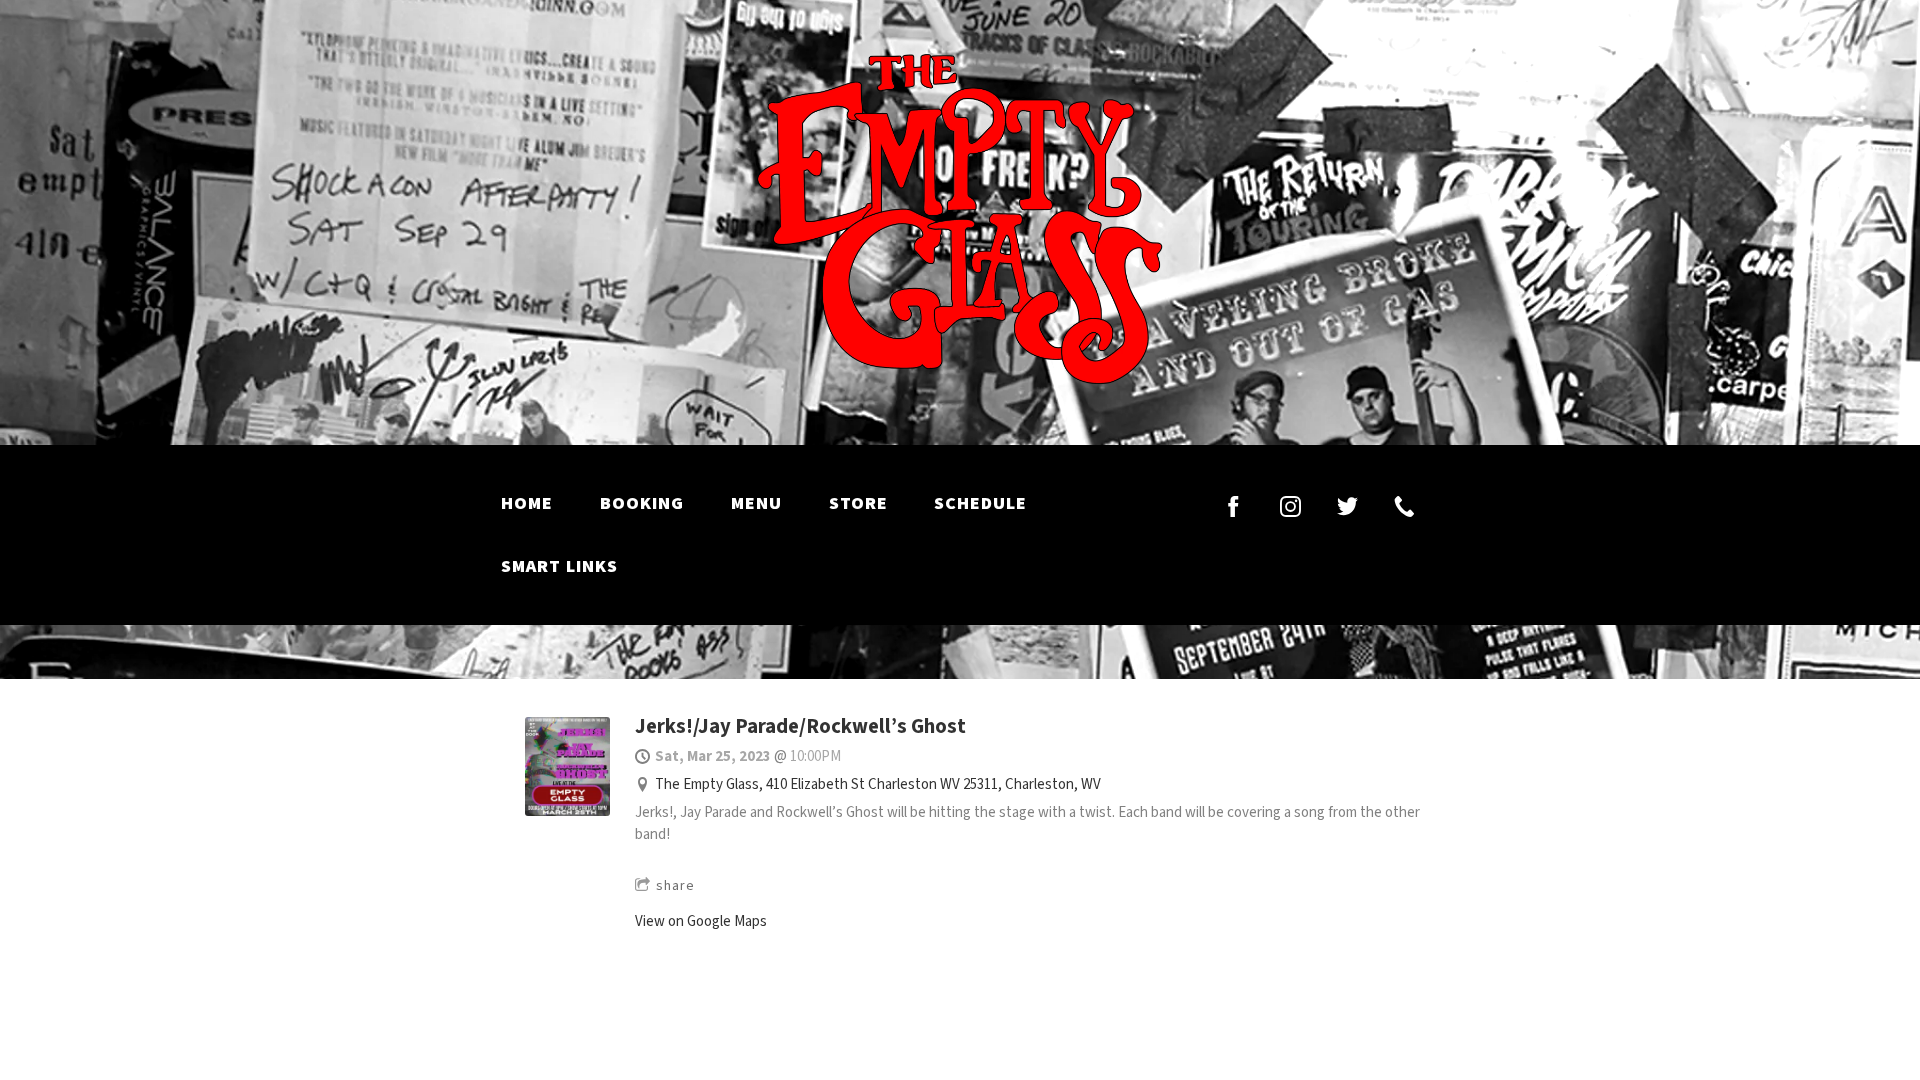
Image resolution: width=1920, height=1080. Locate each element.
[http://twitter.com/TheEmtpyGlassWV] (1347, 506)
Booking (642, 503)
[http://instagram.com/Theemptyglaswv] (1290, 506)
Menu (756, 503)
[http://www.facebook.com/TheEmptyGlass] (1233, 506)
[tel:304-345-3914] (1404, 506)
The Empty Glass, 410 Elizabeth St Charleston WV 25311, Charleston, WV (878, 784)
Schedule (980, 503)
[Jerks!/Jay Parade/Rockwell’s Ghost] (567, 811)
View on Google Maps (701, 921)
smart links (559, 566)
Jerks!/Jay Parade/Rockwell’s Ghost (800, 726)
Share (675, 886)
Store (858, 503)
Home (527, 503)
